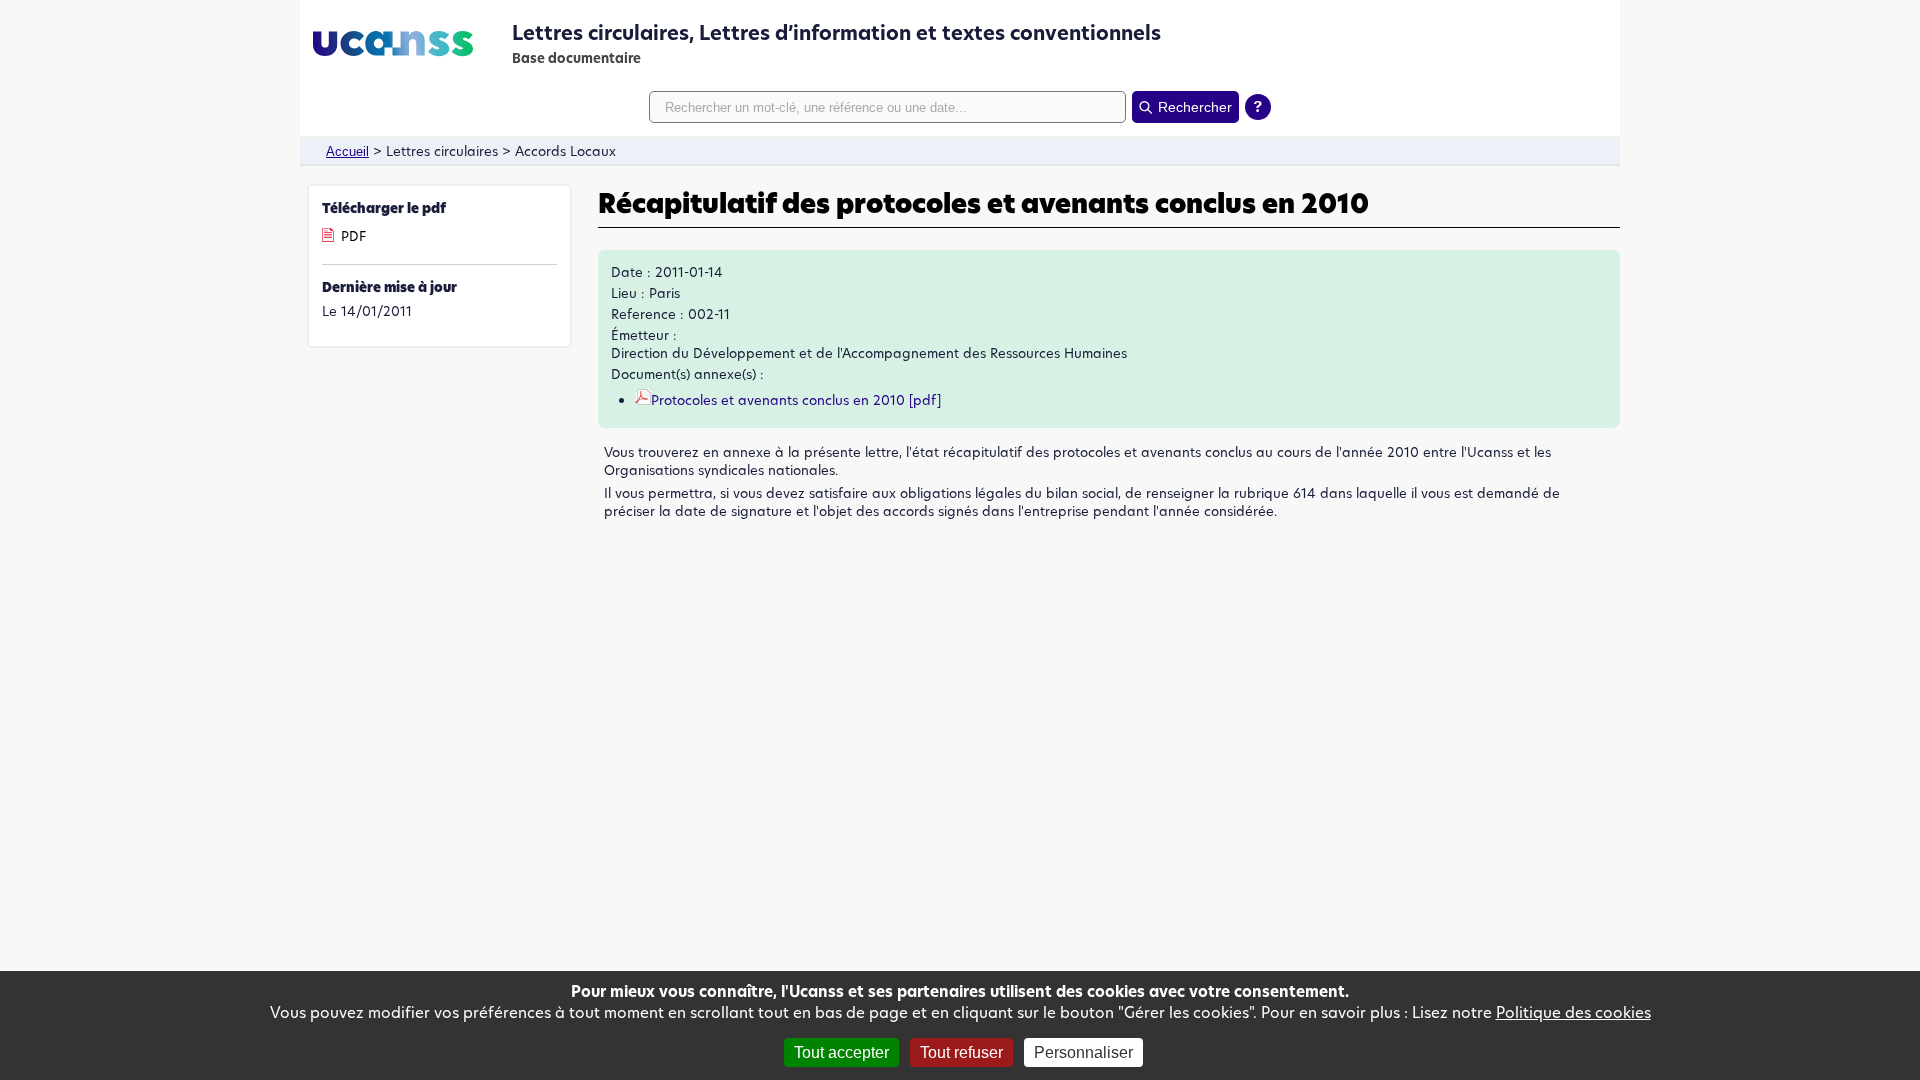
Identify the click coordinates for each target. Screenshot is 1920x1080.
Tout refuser (961, 1052)
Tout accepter (841, 1052)
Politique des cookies (1573, 1012)
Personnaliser (1083, 1052)
